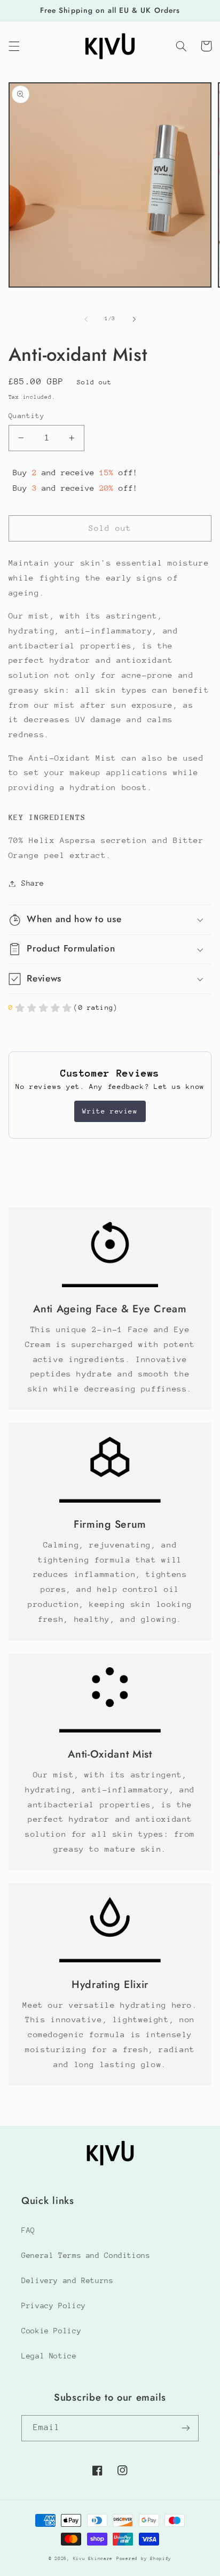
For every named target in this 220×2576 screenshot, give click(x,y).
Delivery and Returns (68, 2280)
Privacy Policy (54, 2306)
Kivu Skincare (93, 2558)
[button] (14, 46)
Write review (110, 1111)
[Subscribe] (186, 2428)
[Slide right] (134, 319)
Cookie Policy (51, 2331)
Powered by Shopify (144, 2558)
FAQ (28, 2230)
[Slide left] (86, 319)
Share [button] (33, 883)
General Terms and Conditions (86, 2255)
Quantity (26, 416)
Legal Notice (49, 2356)
